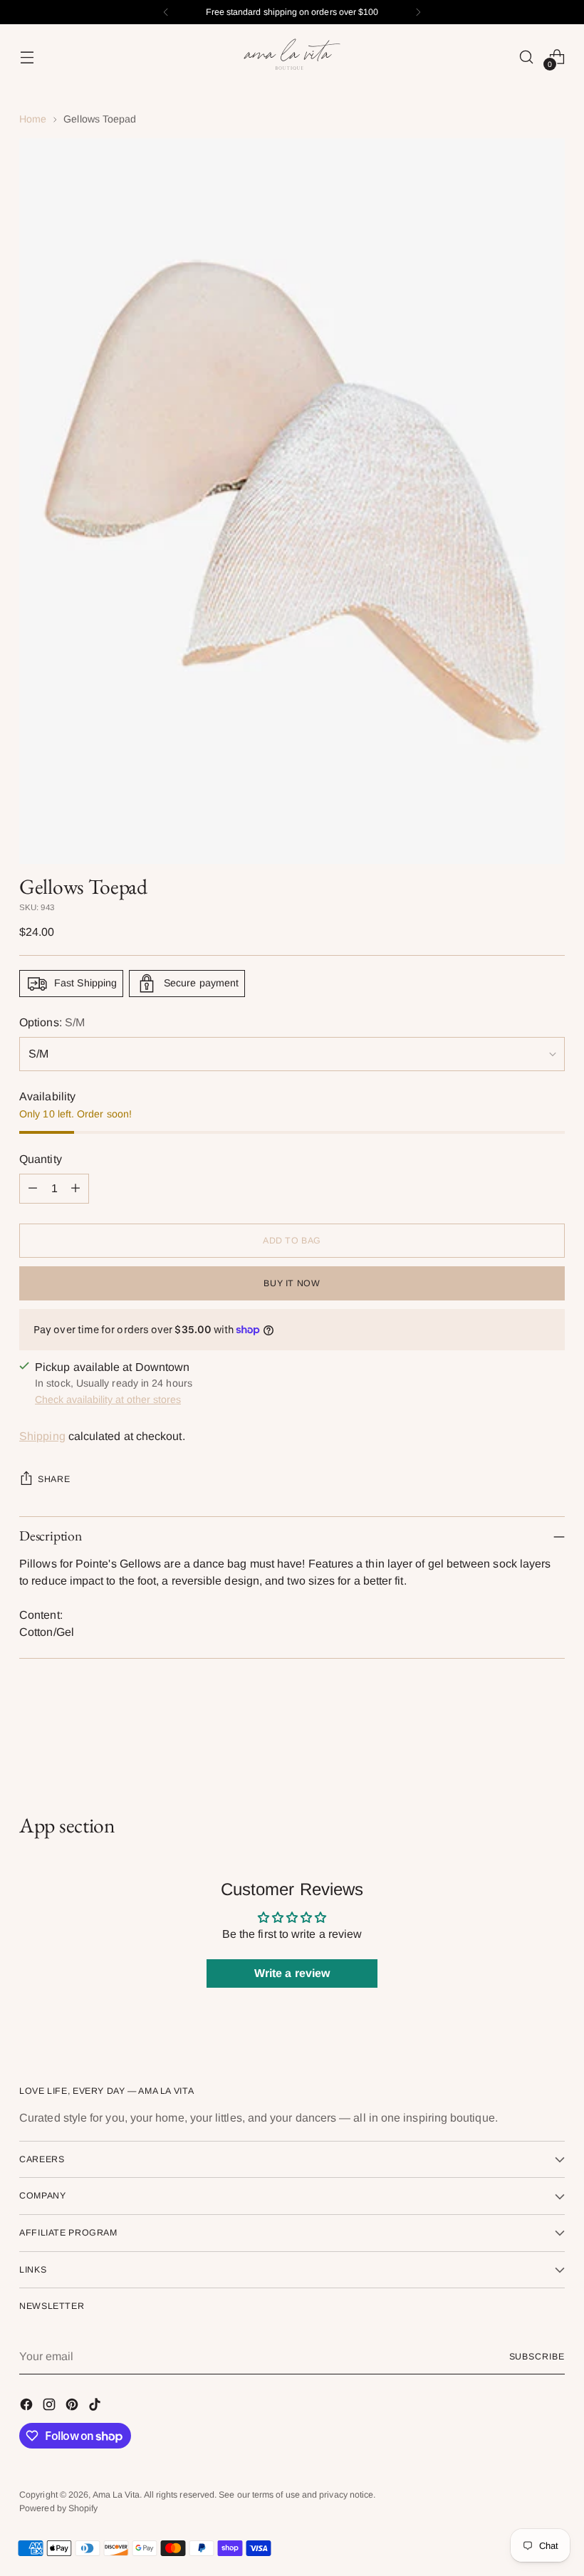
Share (54, 1479)
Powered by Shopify (58, 2508)
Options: (52, 1022)
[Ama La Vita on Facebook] (28, 2407)
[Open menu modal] (27, 57)
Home (33, 119)
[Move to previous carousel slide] (520, 1737)
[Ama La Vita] (292, 57)
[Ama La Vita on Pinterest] (73, 2407)
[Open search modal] (527, 57)
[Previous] (166, 12)
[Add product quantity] (75, 1189)
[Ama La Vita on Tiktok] (96, 2407)
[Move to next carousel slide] (553, 1736)
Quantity (41, 1159)
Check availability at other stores (108, 1399)
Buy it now (292, 1283)
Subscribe (537, 2357)
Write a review (292, 1973)
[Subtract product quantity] (33, 1189)
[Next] (418, 12)
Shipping (42, 1436)
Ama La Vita (116, 2495)
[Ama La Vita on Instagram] (51, 2407)
